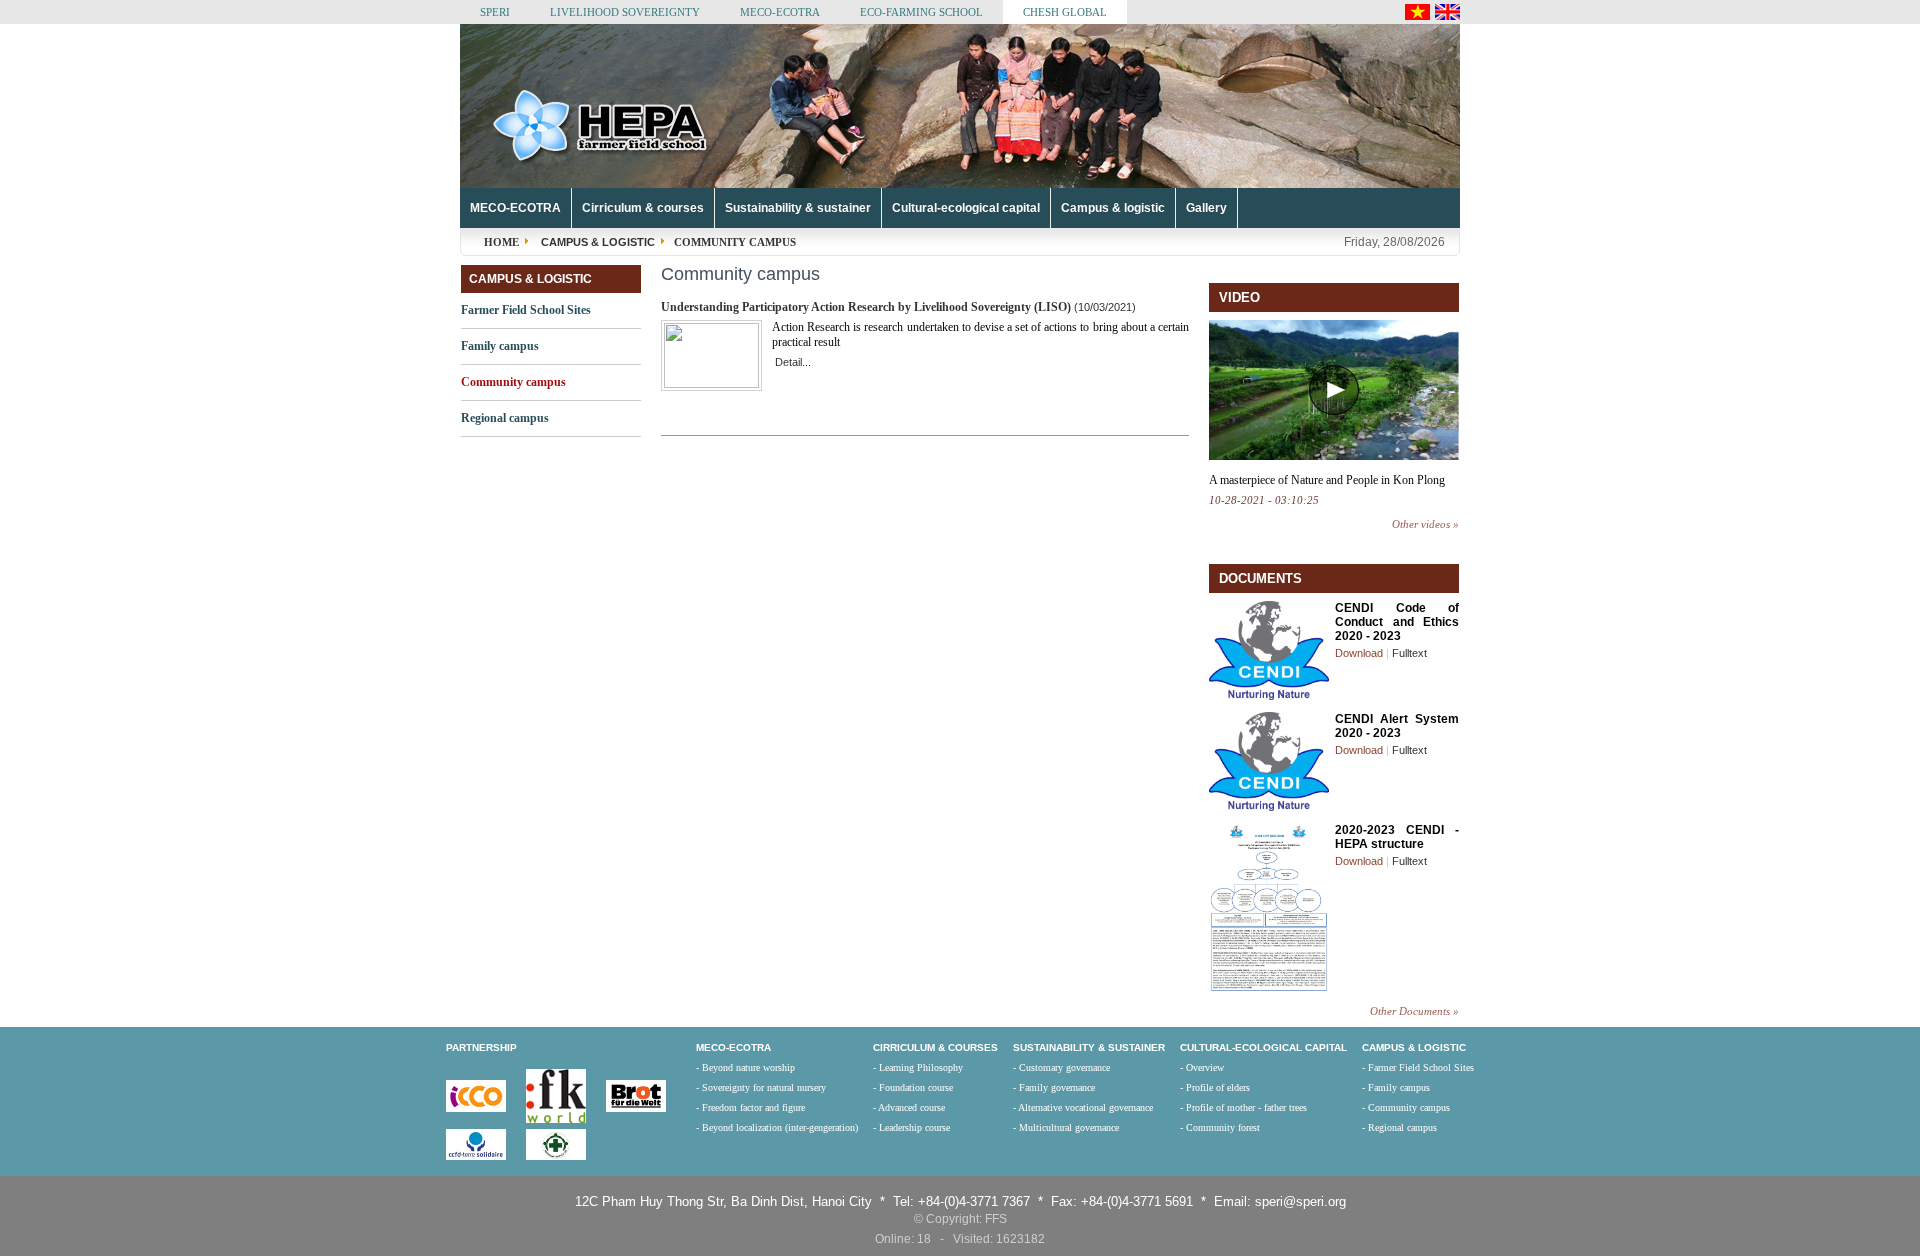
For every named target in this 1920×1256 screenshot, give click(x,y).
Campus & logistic (1113, 208)
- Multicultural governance (1066, 1127)
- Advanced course (909, 1107)
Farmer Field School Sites (526, 310)
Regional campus (505, 418)
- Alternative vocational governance (1083, 1107)
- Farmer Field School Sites (1418, 1067)
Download (1359, 653)
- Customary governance (1061, 1067)
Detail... (793, 362)
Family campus (500, 346)
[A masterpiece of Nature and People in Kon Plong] (1334, 456)
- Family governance (1054, 1087)
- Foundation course (913, 1087)
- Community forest (1220, 1127)
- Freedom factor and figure (750, 1107)
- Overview (1202, 1067)
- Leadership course (911, 1127)
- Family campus (1396, 1087)
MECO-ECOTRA (780, 12)
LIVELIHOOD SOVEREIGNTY (625, 12)
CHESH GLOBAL (1065, 12)
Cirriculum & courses (643, 208)
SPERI (495, 12)
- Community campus (1406, 1107)
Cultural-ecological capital (966, 208)
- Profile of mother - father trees (1243, 1107)
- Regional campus (1399, 1127)
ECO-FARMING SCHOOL (921, 12)
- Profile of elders (1215, 1087)
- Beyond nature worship (745, 1067)
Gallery (1206, 208)
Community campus (513, 382)
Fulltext (1409, 653)
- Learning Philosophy (918, 1067)
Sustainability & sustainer (798, 208)
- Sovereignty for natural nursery (761, 1087)
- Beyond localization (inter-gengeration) (777, 1127)
